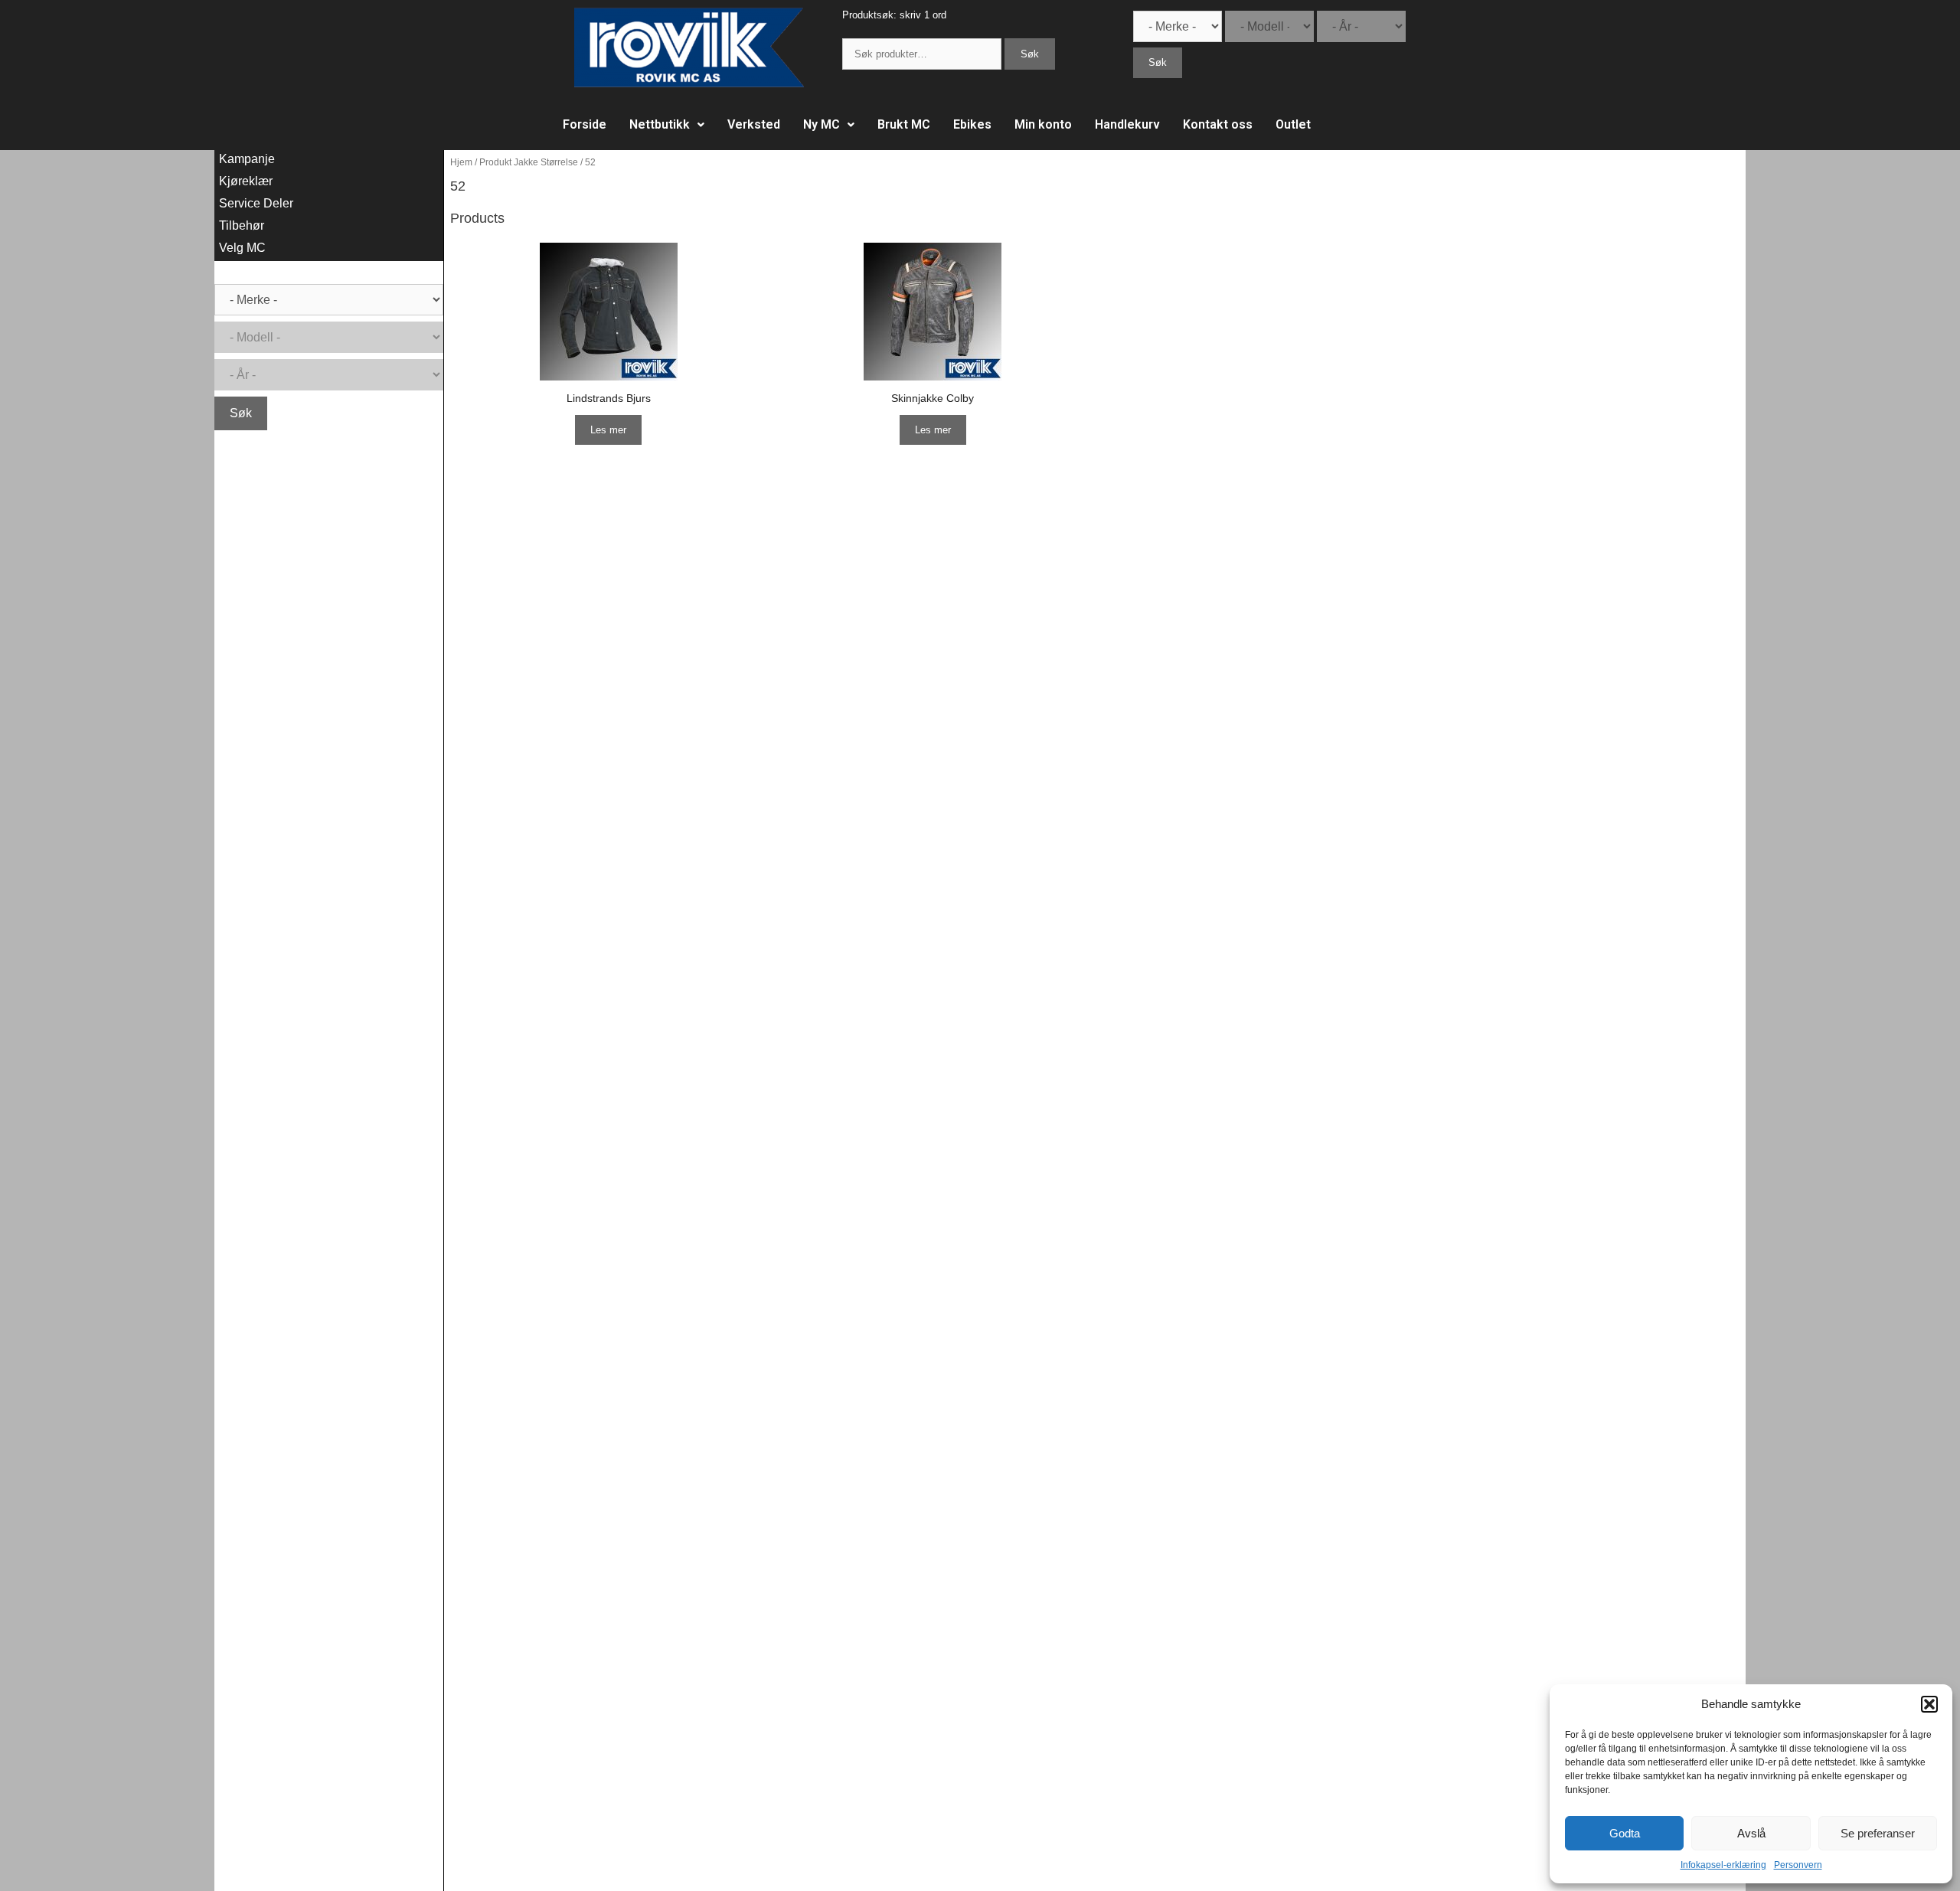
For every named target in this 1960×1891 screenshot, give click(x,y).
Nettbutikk (660, 124)
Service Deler (256, 203)
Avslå (1751, 1833)
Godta (1625, 1833)
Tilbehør (242, 225)
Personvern (1798, 1865)
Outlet (1293, 124)
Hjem (461, 162)
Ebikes (972, 124)
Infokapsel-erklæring (1723, 1865)
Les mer (608, 430)
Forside (585, 124)
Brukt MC (904, 124)
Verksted (754, 124)
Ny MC (822, 124)
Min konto (1043, 124)
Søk (1030, 54)
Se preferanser (1878, 1833)
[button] (1929, 1704)
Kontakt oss (1218, 124)
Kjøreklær (246, 181)
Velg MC (242, 248)
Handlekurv (1127, 124)
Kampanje (247, 159)
